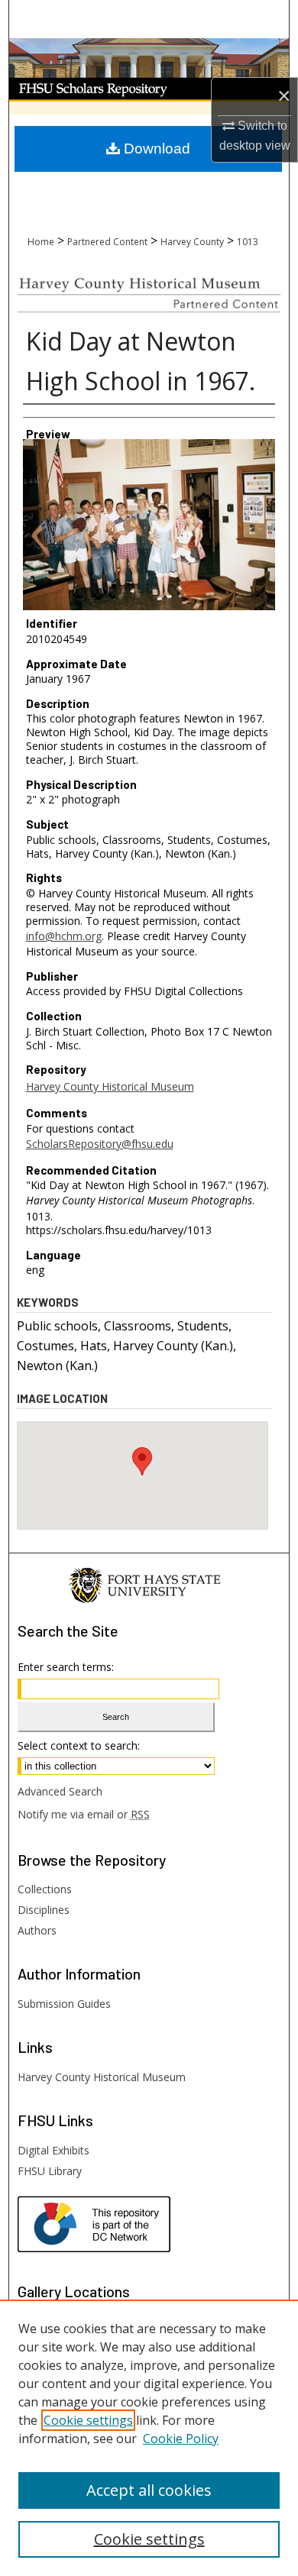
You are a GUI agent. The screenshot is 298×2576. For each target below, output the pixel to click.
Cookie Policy (181, 2439)
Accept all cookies (149, 2490)
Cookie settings (88, 2420)
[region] (149, 2438)
